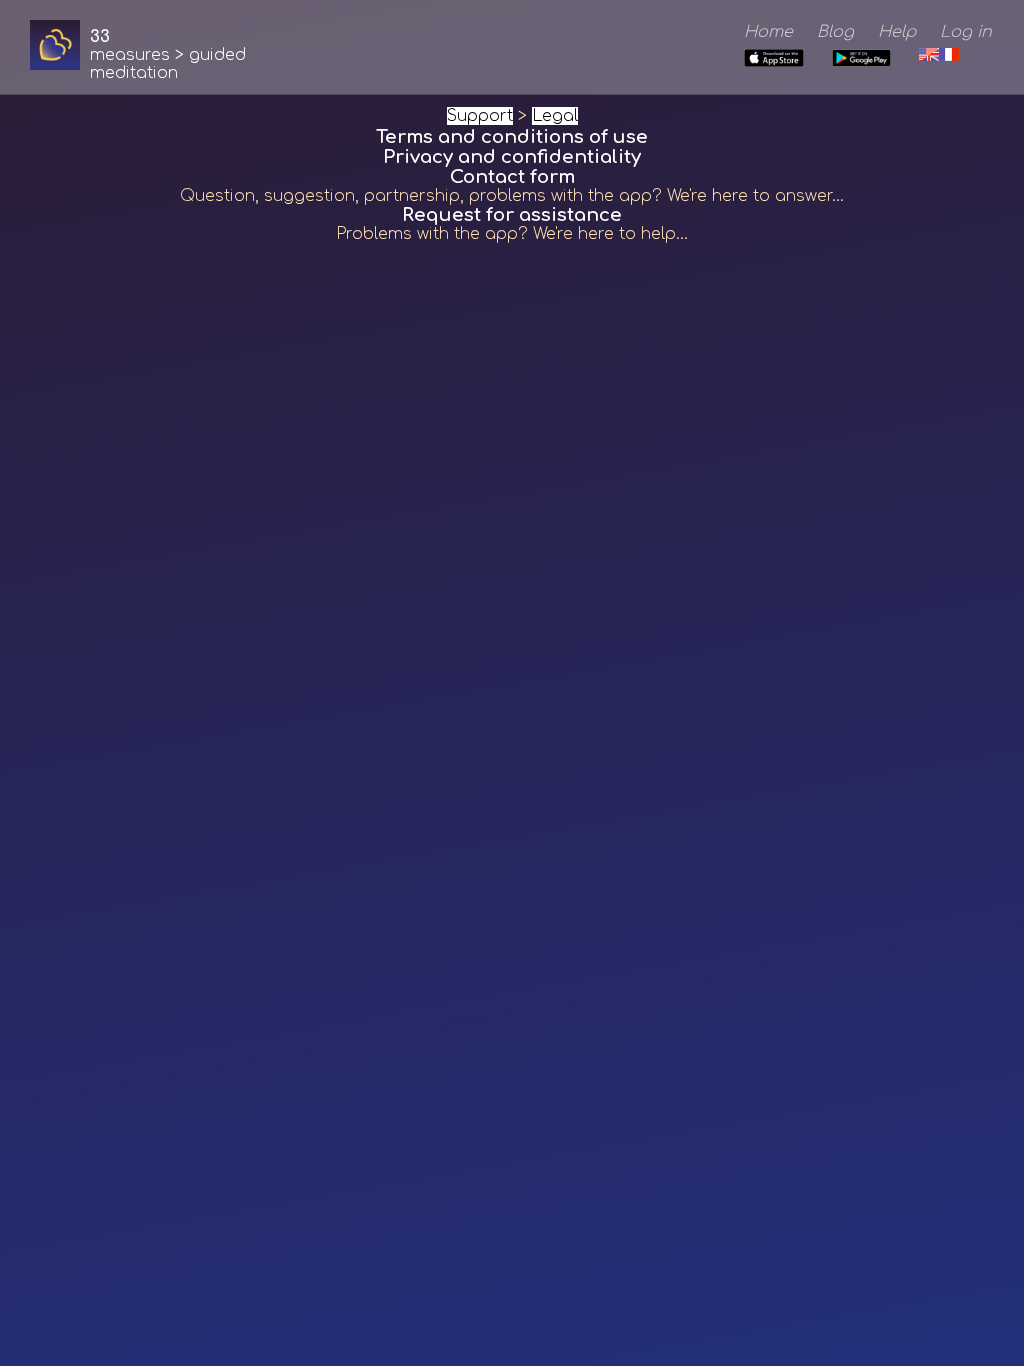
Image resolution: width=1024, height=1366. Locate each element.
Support (480, 116)
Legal (555, 116)
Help (897, 32)
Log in (966, 32)
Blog (835, 32)
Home (768, 32)
